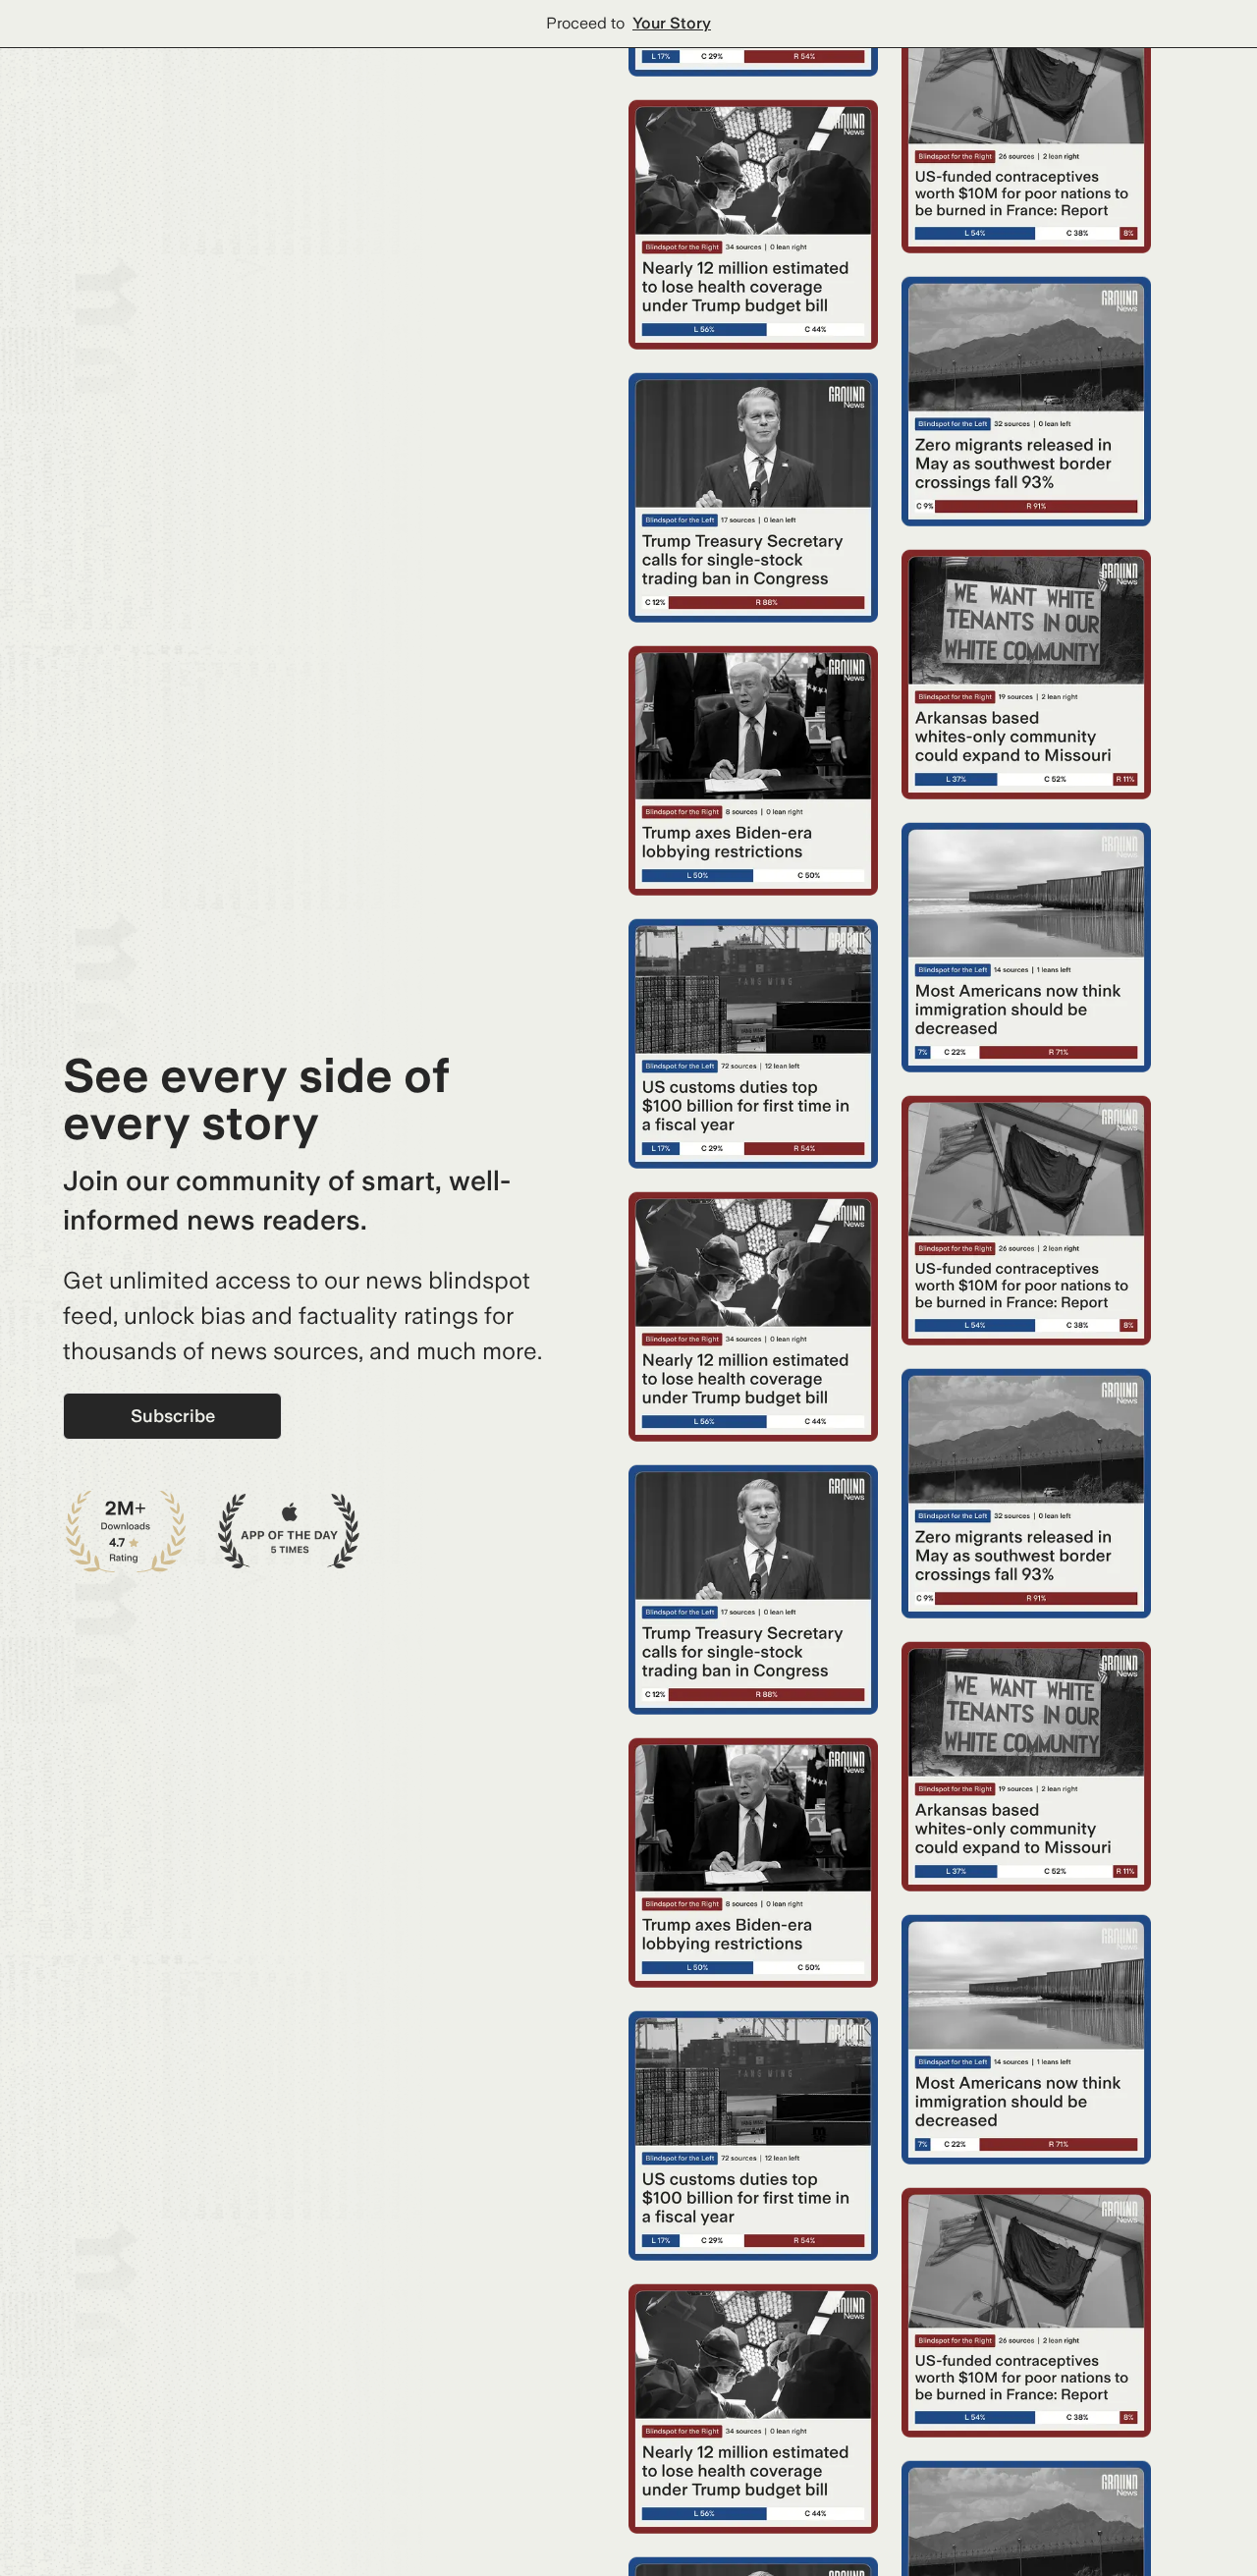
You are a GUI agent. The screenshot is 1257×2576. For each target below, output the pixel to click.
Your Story (672, 23)
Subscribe (173, 1416)
